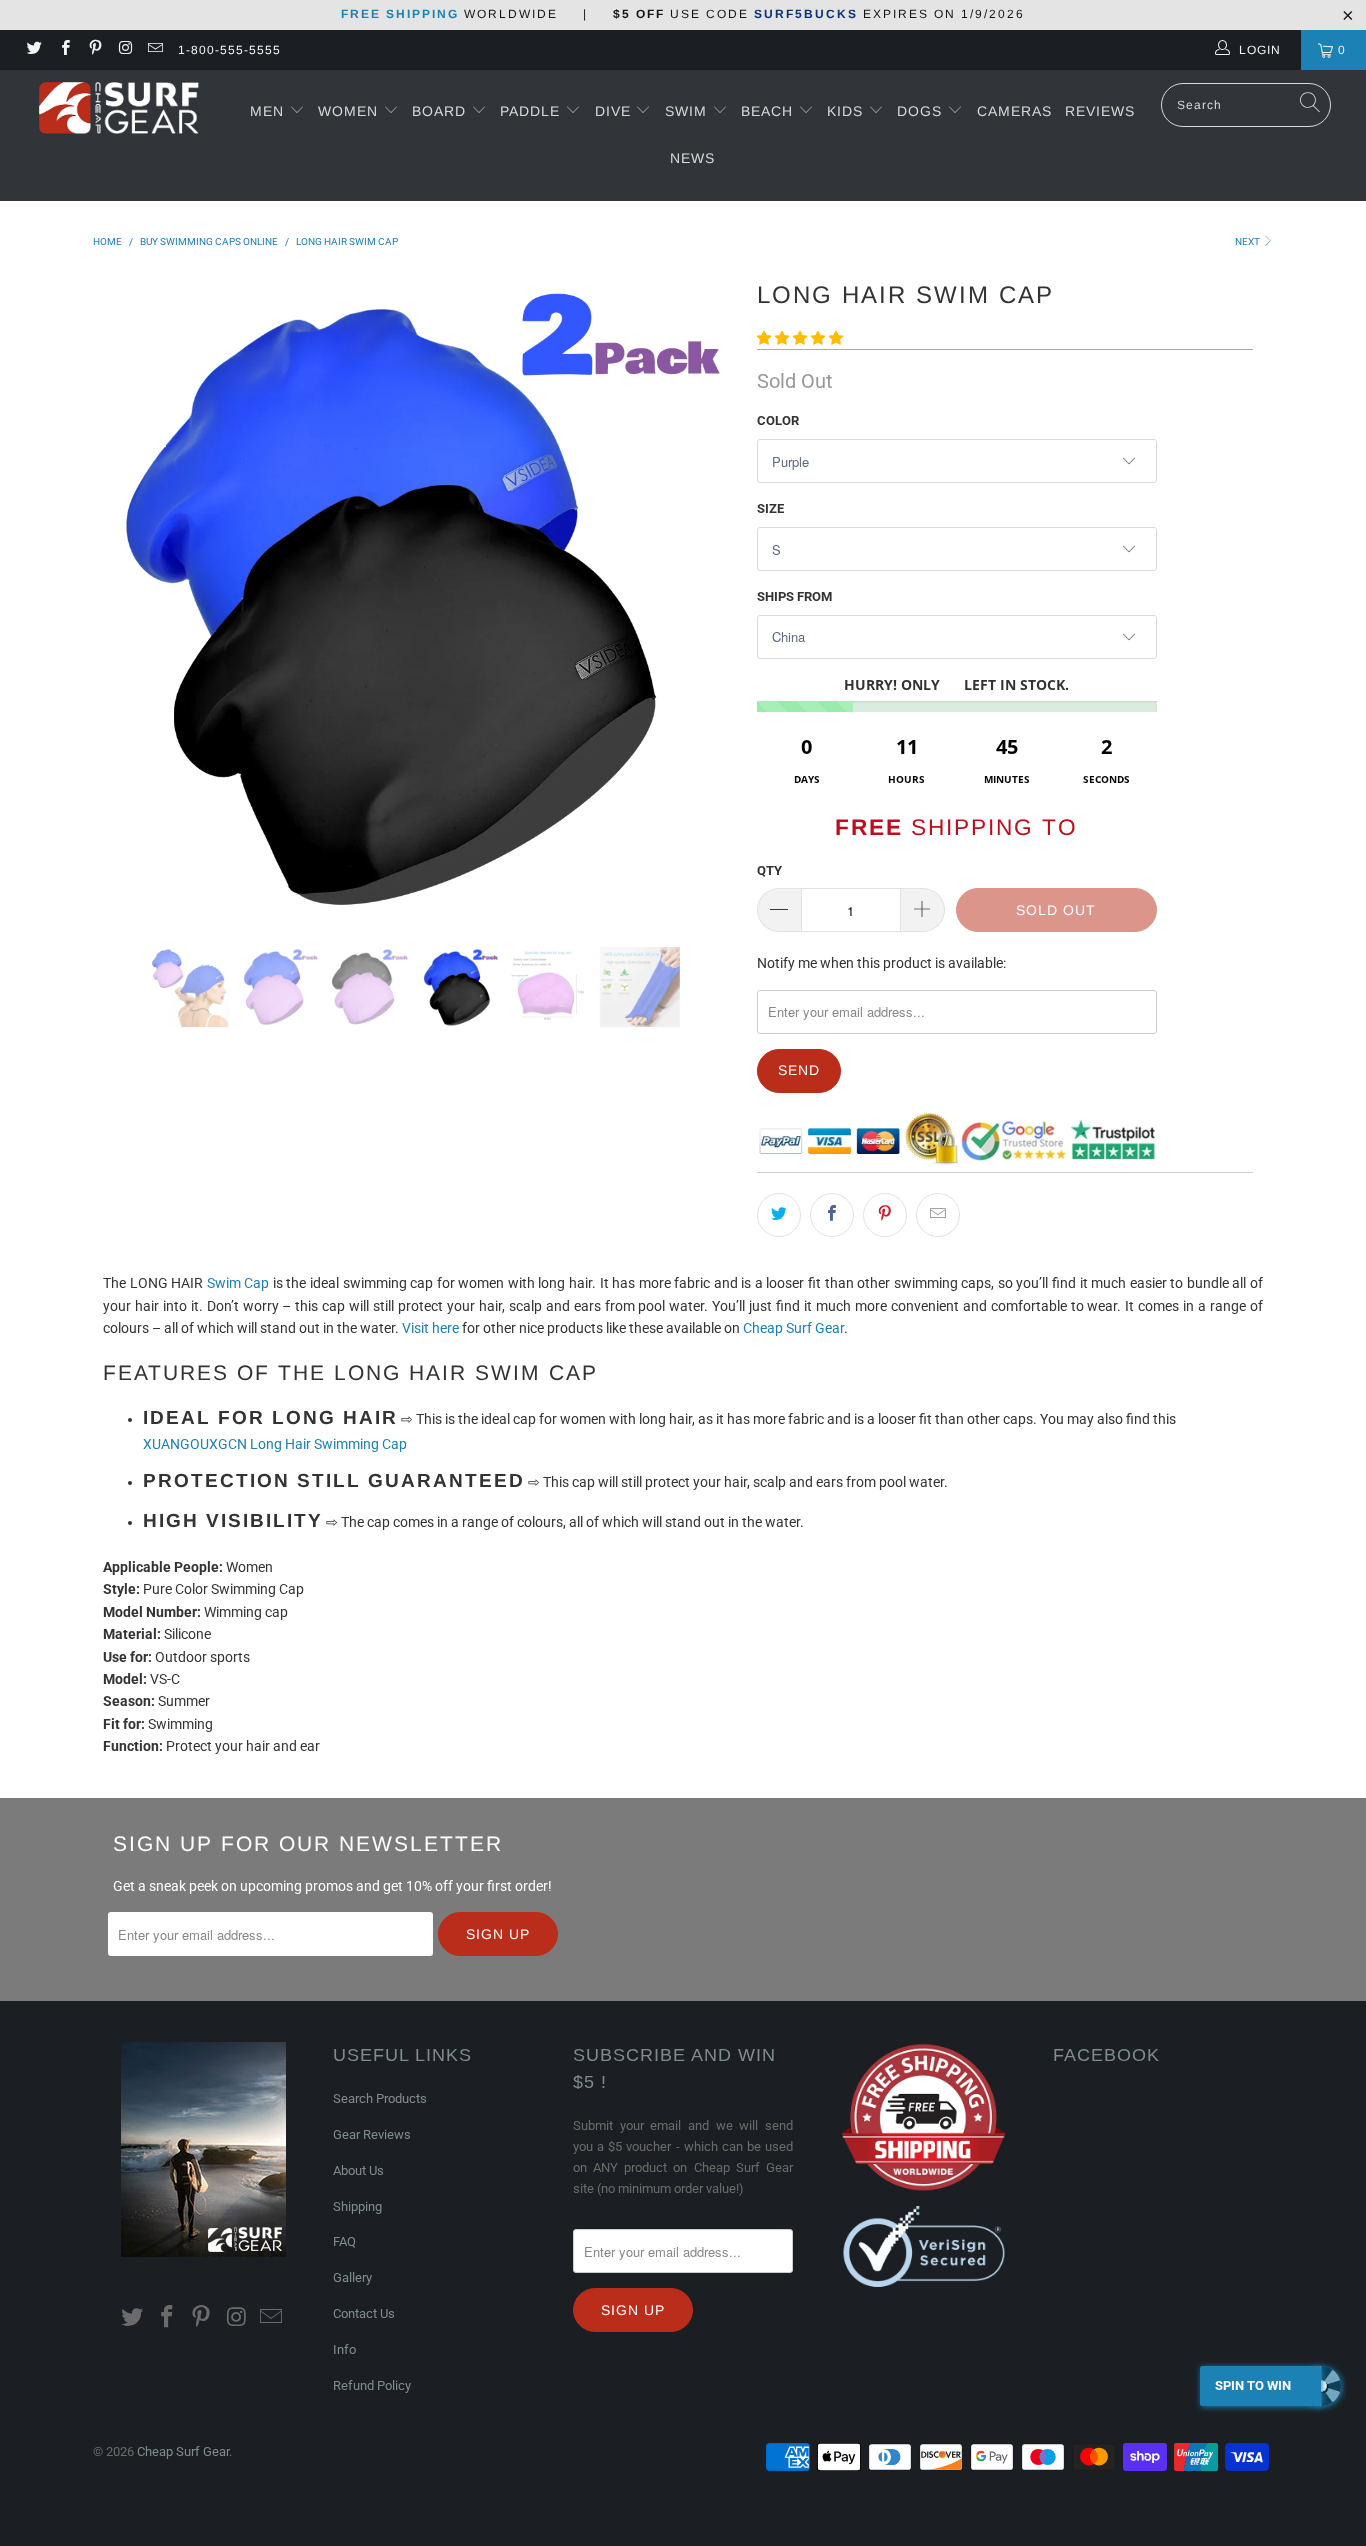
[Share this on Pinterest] (885, 1215)
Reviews (1100, 111)
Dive (613, 111)
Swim (688, 111)
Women (348, 111)
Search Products (380, 2098)
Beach (769, 111)
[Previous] (127, 595)
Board (439, 111)
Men (267, 111)
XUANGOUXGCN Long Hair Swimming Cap (275, 1444)
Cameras (1014, 111)
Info (344, 2349)
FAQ (344, 2241)
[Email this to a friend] (938, 1215)
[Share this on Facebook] (832, 1215)
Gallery (352, 2277)
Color (778, 420)
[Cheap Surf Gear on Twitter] (33, 50)
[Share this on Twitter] (779, 1215)
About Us (358, 2170)
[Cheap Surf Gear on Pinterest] (94, 50)
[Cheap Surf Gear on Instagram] (124, 50)
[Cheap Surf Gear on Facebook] (63, 50)
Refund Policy (372, 2385)
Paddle (530, 111)
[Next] (702, 595)
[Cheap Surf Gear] (119, 110)
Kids (847, 111)
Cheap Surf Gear (793, 1328)
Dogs (922, 111)
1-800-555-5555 (229, 50)
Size (770, 508)
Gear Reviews (372, 2134)
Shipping (357, 2206)
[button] (800, 338)
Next (1248, 241)
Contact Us (364, 2313)
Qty (769, 870)
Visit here (430, 1328)
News (692, 158)
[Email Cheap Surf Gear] (154, 50)
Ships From (794, 596)
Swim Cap (238, 1283)
